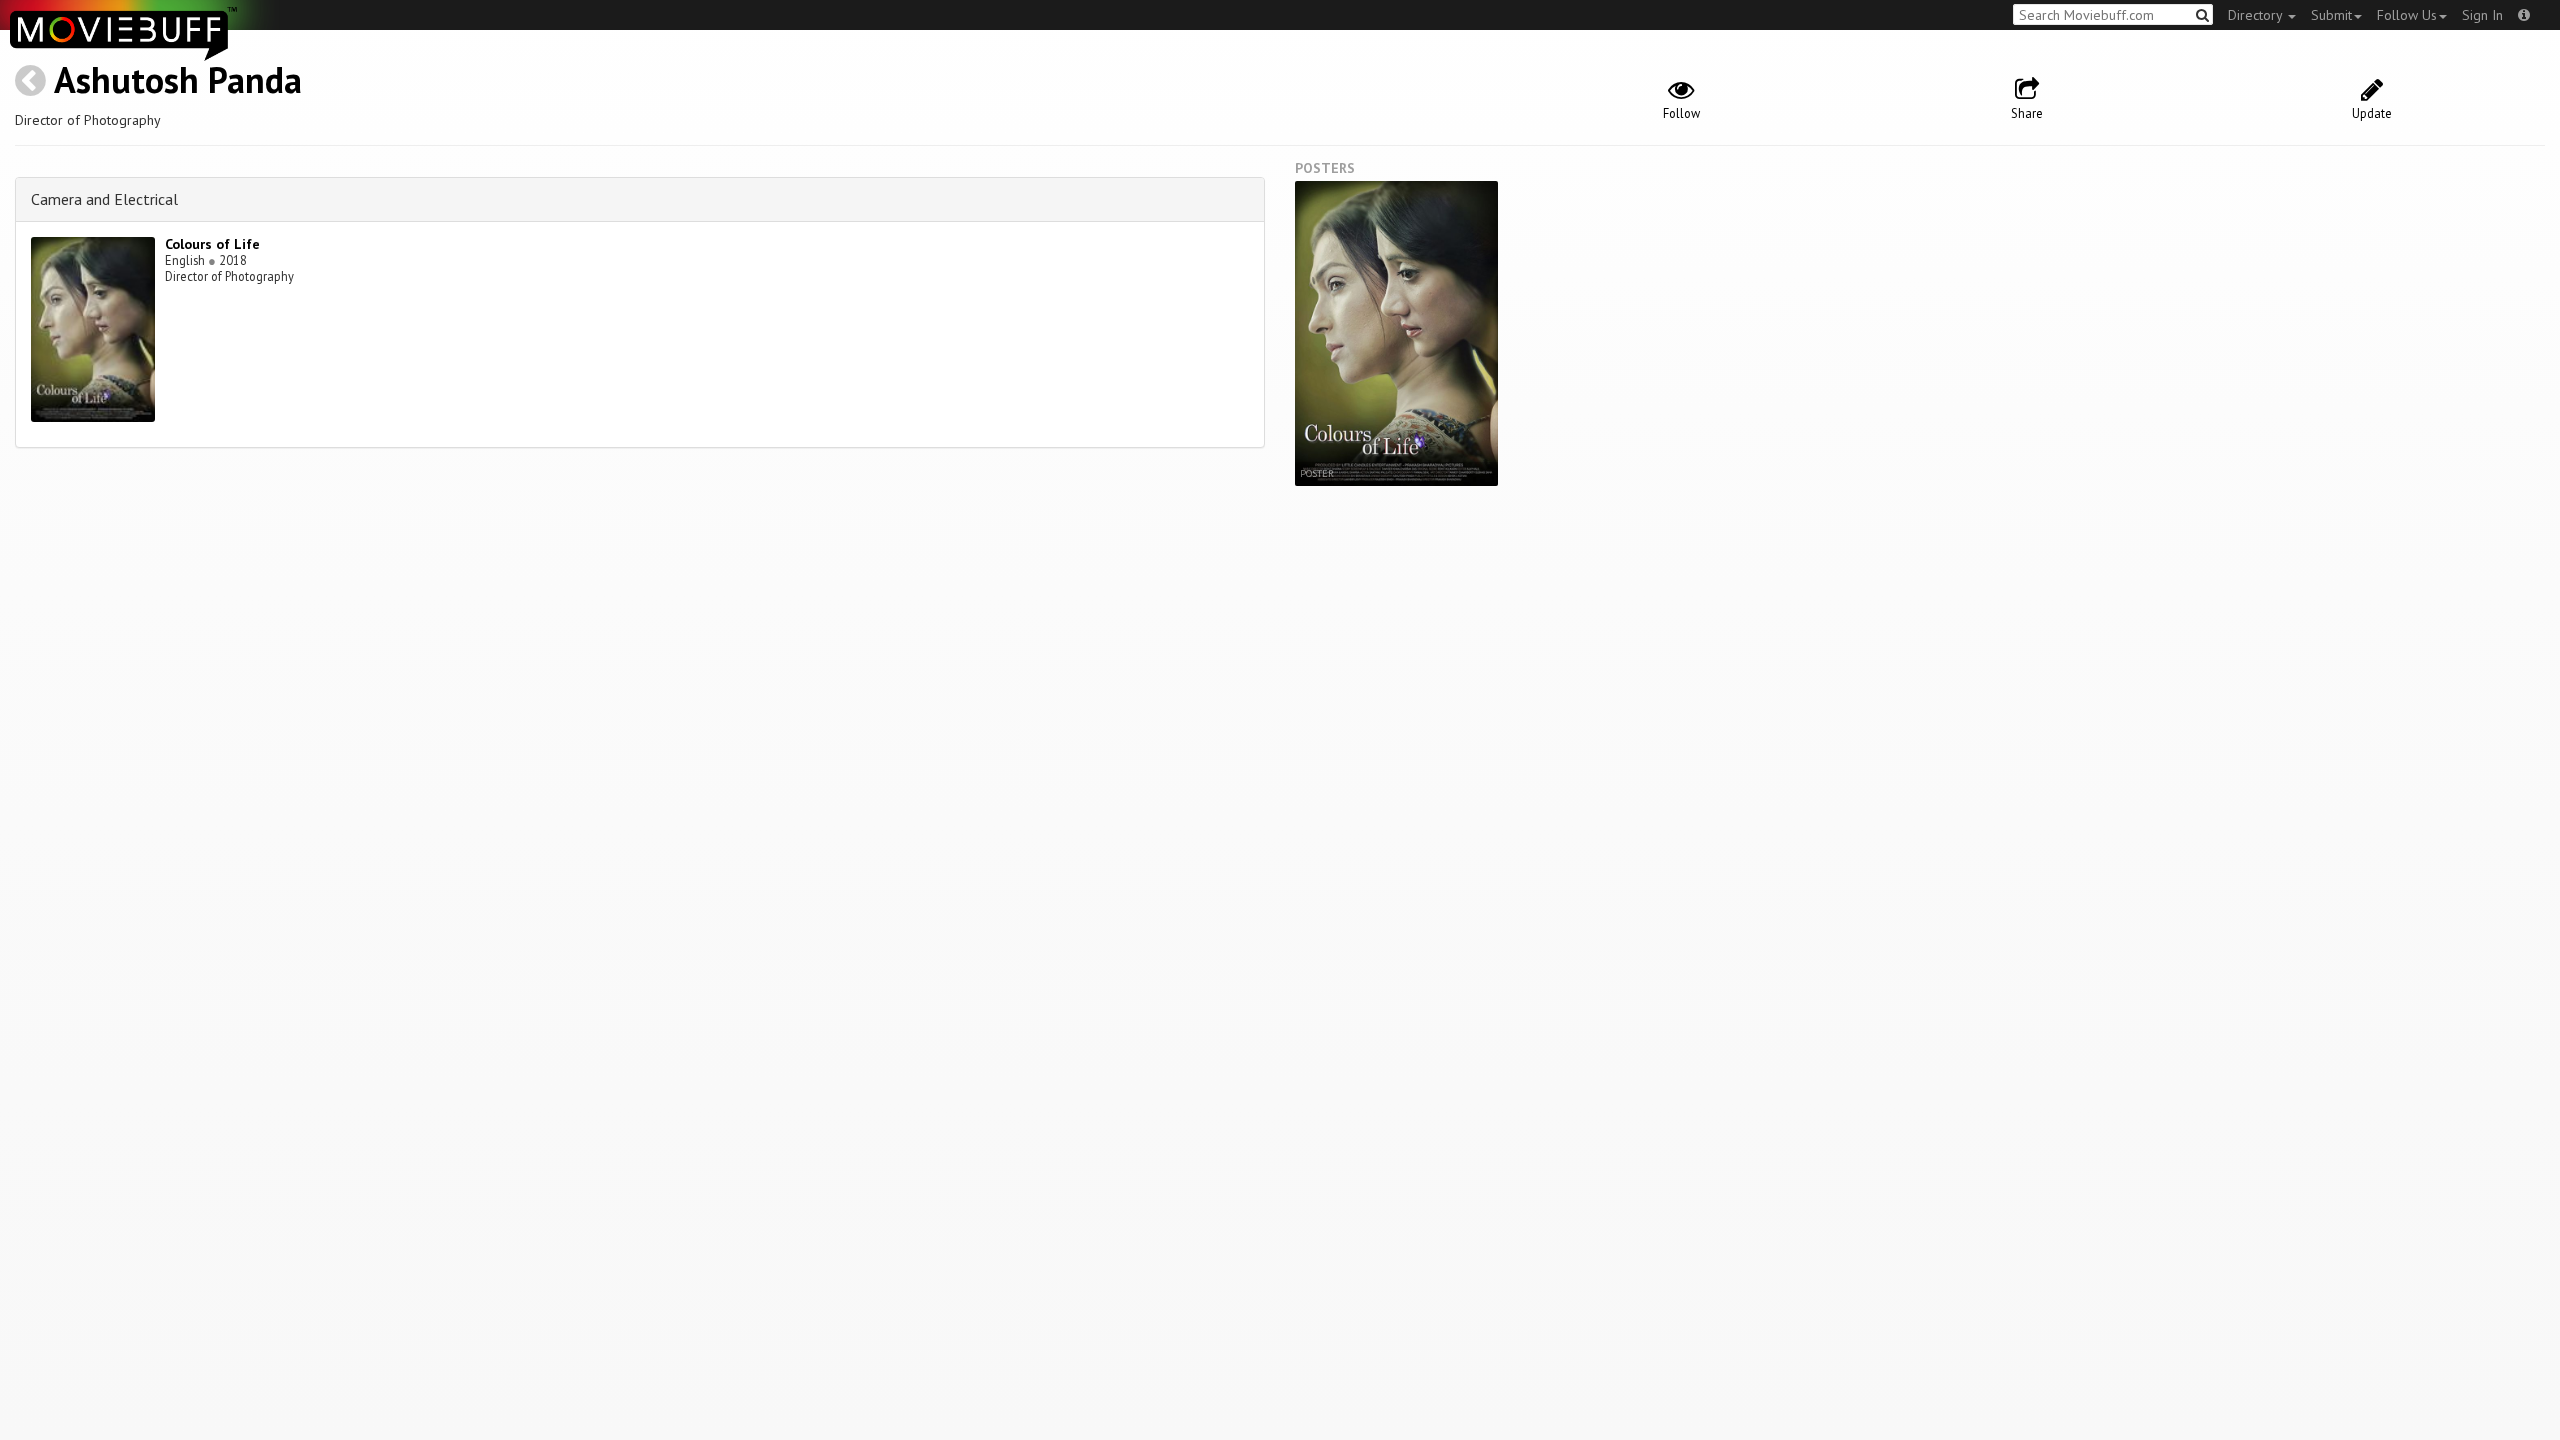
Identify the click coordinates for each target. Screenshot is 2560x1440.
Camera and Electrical (104, 199)
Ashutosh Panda (178, 79)
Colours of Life (212, 244)
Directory (2257, 15)
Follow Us (2407, 15)
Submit (2331, 15)
